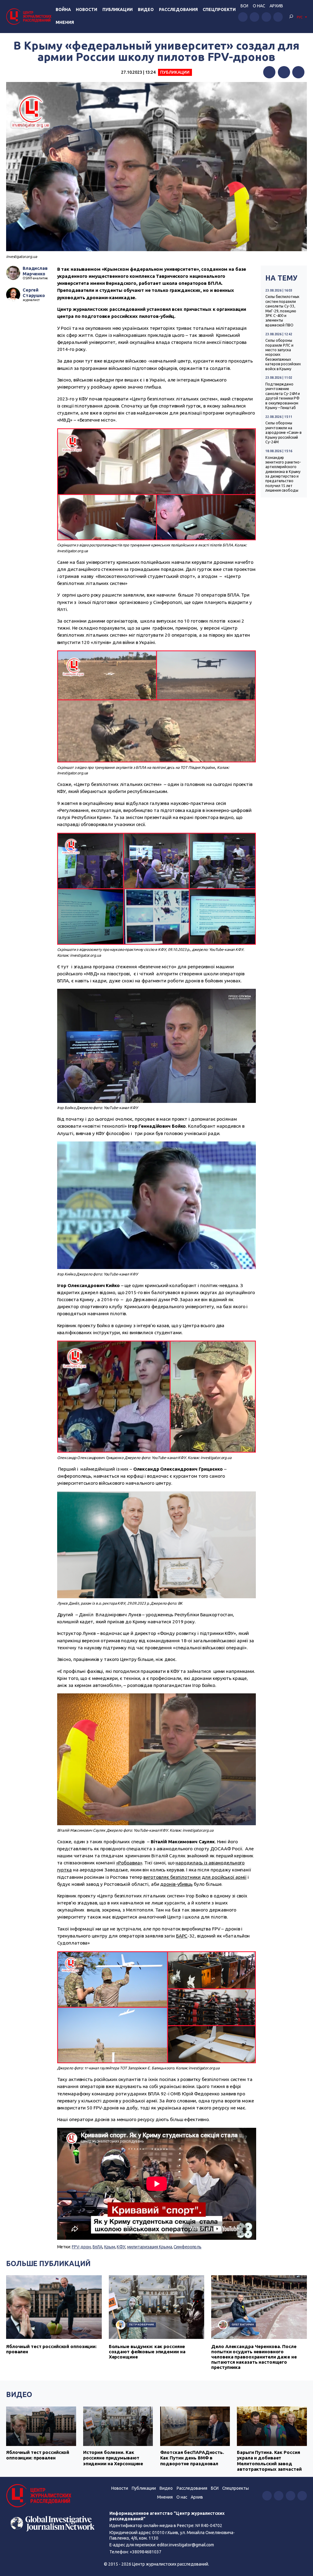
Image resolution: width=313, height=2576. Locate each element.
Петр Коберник (142, 2324)
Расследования (178, 9)
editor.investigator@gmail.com (186, 2545)
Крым (110, 2247)
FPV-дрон (81, 2247)
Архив (276, 6)
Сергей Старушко (34, 293)
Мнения (65, 22)
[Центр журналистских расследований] (30, 16)
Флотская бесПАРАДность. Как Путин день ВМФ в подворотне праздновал (192, 2458)
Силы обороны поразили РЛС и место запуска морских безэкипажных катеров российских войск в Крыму (283, 354)
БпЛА (98, 2247)
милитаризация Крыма (150, 2247)
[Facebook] (269, 72)
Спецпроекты (236, 2488)
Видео (146, 9)
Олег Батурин (243, 2324)
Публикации (118, 9)
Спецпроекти (219, 9)
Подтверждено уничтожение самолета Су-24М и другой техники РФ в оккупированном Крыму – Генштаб (283, 396)
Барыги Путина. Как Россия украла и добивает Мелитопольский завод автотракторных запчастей (269, 2461)
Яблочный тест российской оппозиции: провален (38, 2455)
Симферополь (188, 2247)
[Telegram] (298, 72)
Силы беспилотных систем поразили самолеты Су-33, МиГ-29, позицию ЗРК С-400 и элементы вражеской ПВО (282, 311)
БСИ (244, 6)
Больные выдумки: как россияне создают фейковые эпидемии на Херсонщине (147, 2352)
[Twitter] (284, 72)
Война (63, 9)
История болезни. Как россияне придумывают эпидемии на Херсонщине (113, 2458)
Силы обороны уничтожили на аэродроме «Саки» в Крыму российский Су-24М (284, 432)
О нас (259, 6)
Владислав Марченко (35, 271)
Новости (87, 9)
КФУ (121, 2247)
